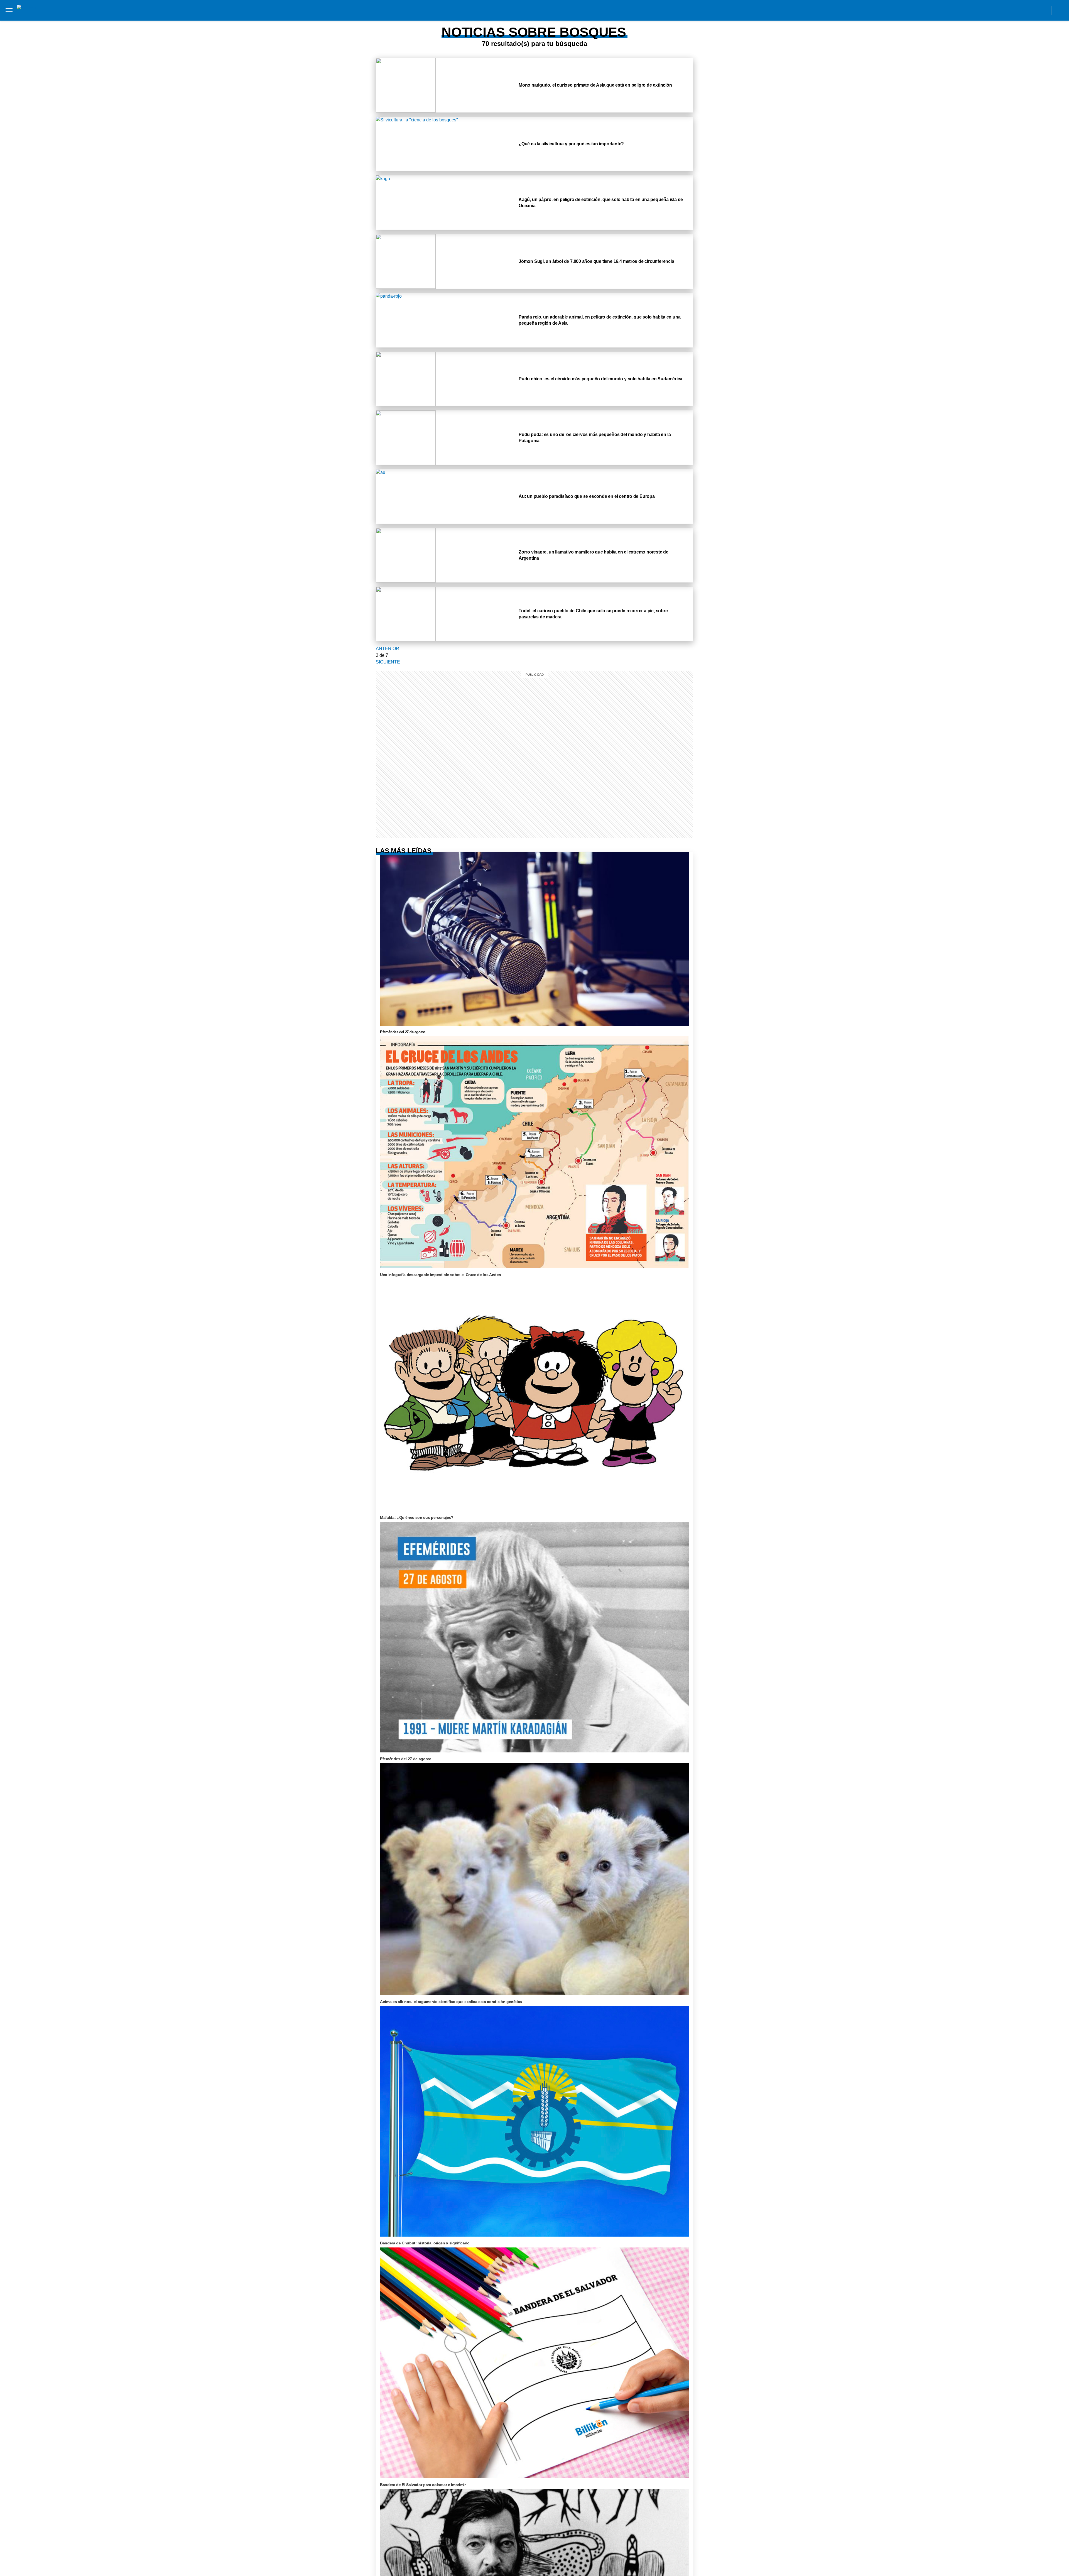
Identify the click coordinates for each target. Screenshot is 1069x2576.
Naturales (524, 16)
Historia (407, 16)
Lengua (551, 16)
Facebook (1006, 10)
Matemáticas (580, 16)
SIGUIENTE (388, 662)
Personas (434, 16)
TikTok (1018, 10)
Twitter (1031, 10)
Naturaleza (378, 16)
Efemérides (613, 16)
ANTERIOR (388, 649)
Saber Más (346, 16)
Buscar (1060, 10)
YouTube (1043, 10)
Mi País (321, 16)
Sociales (495, 16)
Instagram (993, 10)
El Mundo (297, 16)
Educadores (465, 16)
